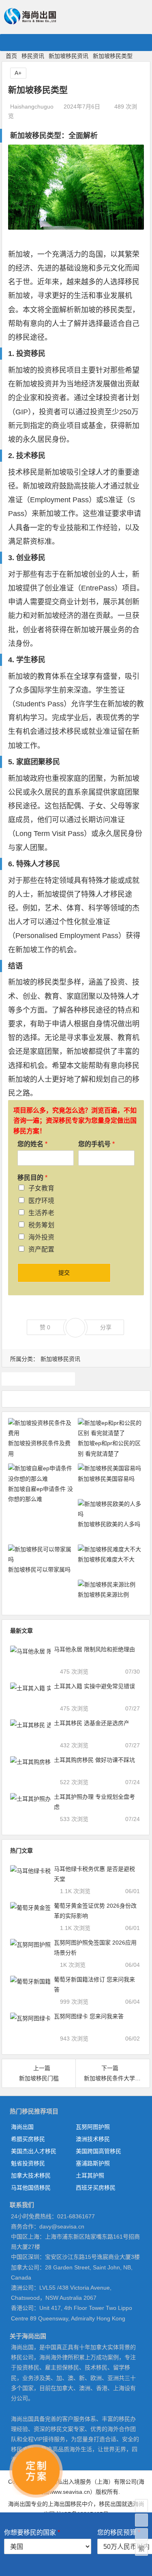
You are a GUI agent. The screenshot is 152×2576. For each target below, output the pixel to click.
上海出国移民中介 (71, 2504)
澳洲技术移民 (93, 2139)
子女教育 (41, 1188)
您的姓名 (32, 1144)
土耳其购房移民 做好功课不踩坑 (94, 1760)
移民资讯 (33, 56)
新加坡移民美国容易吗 (106, 1479)
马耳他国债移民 (31, 2188)
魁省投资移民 (28, 2163)
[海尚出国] (30, 21)
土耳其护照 (90, 2175)
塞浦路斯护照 (93, 2163)
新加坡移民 (39, 1379)
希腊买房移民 (28, 2139)
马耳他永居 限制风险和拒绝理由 (94, 1649)
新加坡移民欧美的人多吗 (109, 1524)
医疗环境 (41, 1201)
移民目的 (32, 1178)
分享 (106, 1327)
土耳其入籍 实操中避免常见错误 (94, 1686)
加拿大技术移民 (31, 2175)
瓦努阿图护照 (93, 2127)
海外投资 (41, 1237)
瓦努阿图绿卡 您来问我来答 (89, 2016)
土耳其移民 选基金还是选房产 (92, 1723)
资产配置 (41, 1249)
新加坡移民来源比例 (103, 1595)
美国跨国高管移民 (98, 2151)
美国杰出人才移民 (34, 2151)
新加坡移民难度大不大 (106, 1559)
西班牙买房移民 (96, 2188)
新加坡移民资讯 (69, 56)
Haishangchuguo (32, 107)
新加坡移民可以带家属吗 (39, 1569)
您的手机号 (96, 1144)
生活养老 (41, 1213)
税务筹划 (41, 1225)
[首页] (141, 2506)
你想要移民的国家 (32, 2532)
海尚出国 (22, 2127)
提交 (64, 1273)
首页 (11, 56)
